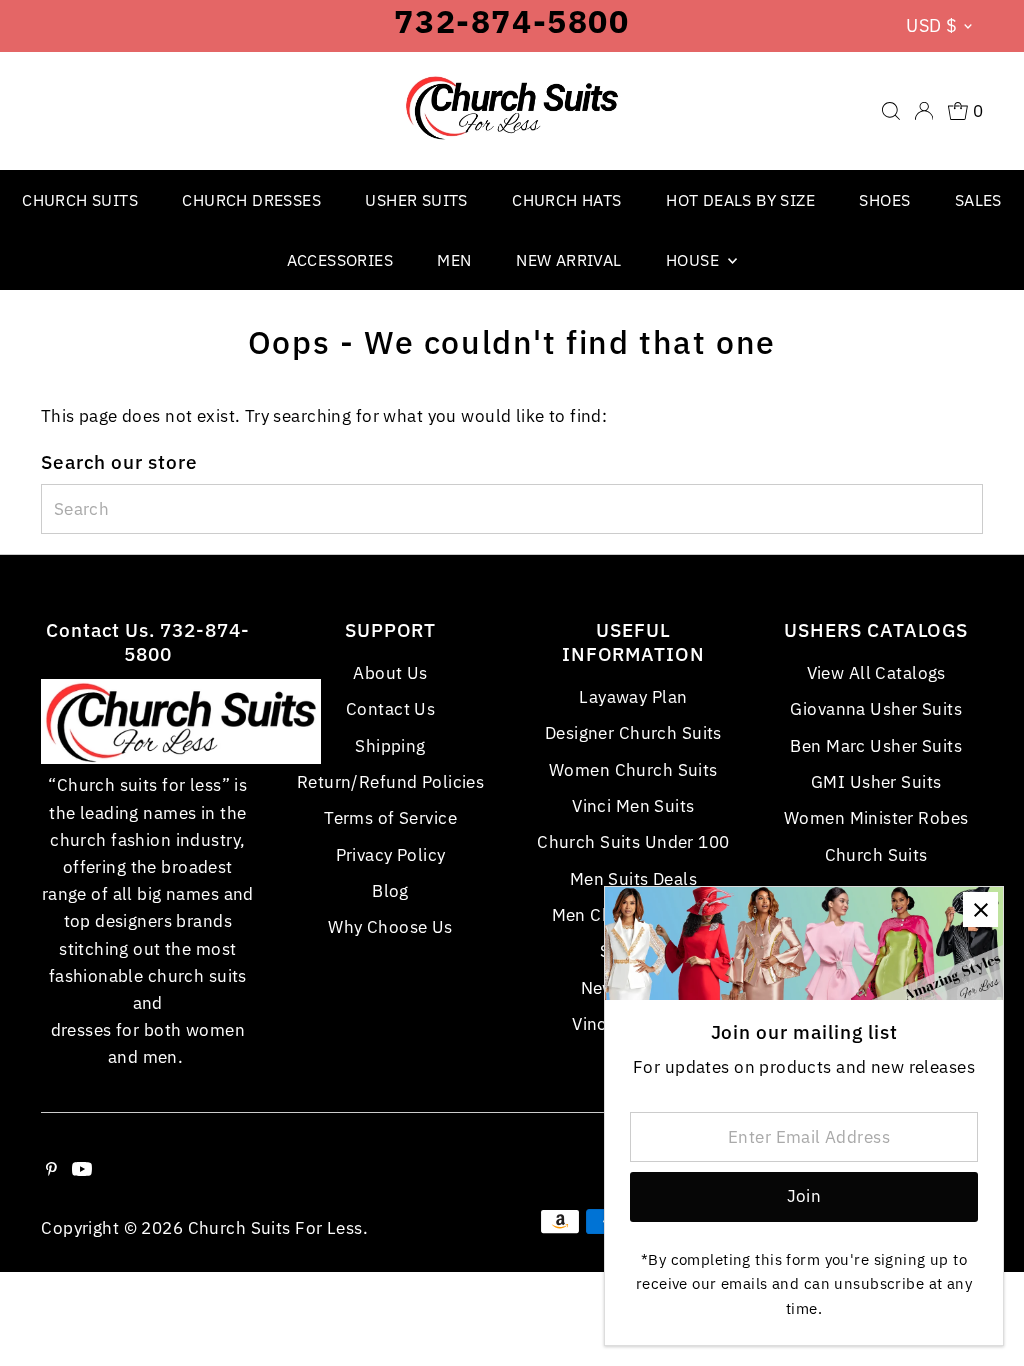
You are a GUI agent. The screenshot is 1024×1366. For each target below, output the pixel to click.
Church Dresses (251, 200)
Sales (978, 200)
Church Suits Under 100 (633, 842)
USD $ (931, 25)
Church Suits (80, 200)
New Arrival (568, 260)
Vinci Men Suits (633, 806)
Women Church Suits (633, 770)
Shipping (390, 746)
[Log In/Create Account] (924, 111)
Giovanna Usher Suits (876, 709)
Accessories (340, 260)
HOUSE (694, 260)
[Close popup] (980, 909)
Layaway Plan (633, 697)
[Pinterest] (51, 1170)
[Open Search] (891, 111)
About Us (390, 673)
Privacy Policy (391, 855)
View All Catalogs (876, 673)
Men (454, 260)
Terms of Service (390, 818)
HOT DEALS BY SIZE (740, 200)
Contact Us (390, 709)
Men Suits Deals (633, 879)
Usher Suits (416, 200)
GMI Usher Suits (876, 782)
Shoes (884, 200)
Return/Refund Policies (390, 782)
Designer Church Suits (633, 733)
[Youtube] (82, 1170)
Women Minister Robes (876, 818)
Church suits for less (275, 1228)
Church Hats (566, 200)
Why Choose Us (390, 927)
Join (804, 1196)
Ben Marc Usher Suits (876, 746)
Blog (390, 891)
